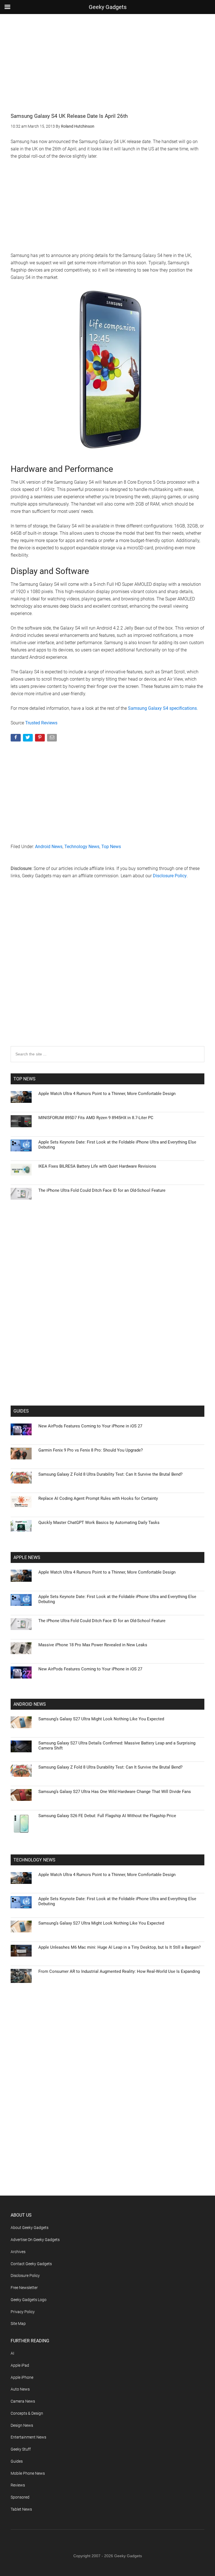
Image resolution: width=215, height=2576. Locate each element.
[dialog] (107, 1288)
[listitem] (107, 1274)
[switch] (177, 1286)
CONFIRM (69, 1369)
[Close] (204, 1198)
